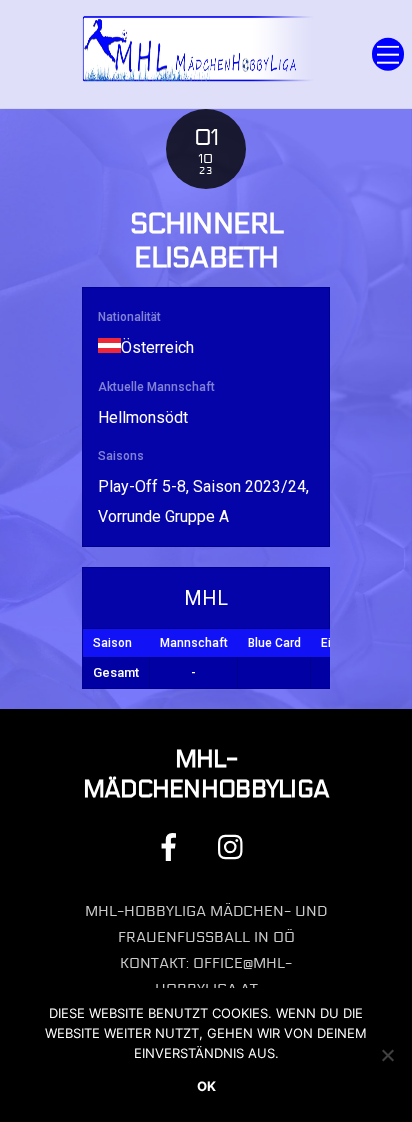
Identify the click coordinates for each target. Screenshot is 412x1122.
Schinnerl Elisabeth (206, 241)
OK (206, 1086)
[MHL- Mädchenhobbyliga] (200, 77)
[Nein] (387, 1055)
